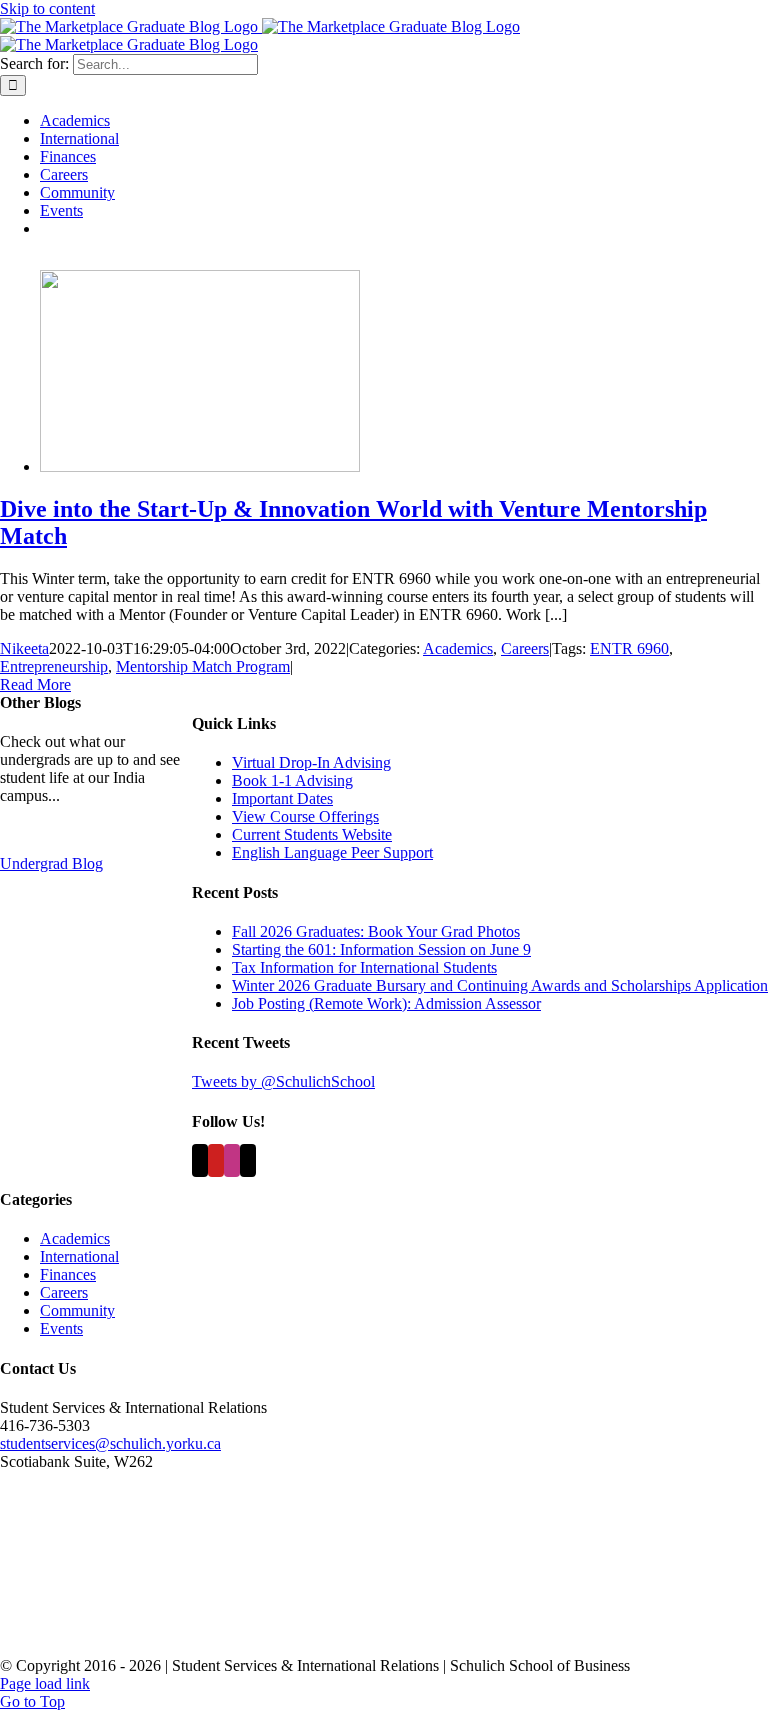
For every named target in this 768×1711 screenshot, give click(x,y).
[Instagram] (232, 1160)
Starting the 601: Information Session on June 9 (381, 949)
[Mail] (248, 1160)
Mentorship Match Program (203, 666)
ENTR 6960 (629, 648)
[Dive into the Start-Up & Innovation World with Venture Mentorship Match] (200, 466)
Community (77, 1310)
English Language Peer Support (332, 852)
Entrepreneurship (54, 666)
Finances (68, 1274)
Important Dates (282, 798)
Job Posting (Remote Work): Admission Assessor (386, 1003)
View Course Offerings (305, 816)
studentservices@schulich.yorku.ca (110, 1443)
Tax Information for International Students (364, 967)
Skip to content (47, 8)
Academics (458, 648)
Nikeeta (24, 648)
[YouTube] (216, 1160)
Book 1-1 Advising (292, 780)
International (79, 1256)
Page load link (45, 1683)
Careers (525, 648)
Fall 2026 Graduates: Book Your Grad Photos (376, 931)
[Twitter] (200, 1160)
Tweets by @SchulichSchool (283, 1081)
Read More (35, 684)
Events (61, 1328)
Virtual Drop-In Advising (311, 762)
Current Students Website (312, 834)
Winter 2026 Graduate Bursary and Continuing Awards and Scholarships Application (500, 985)
